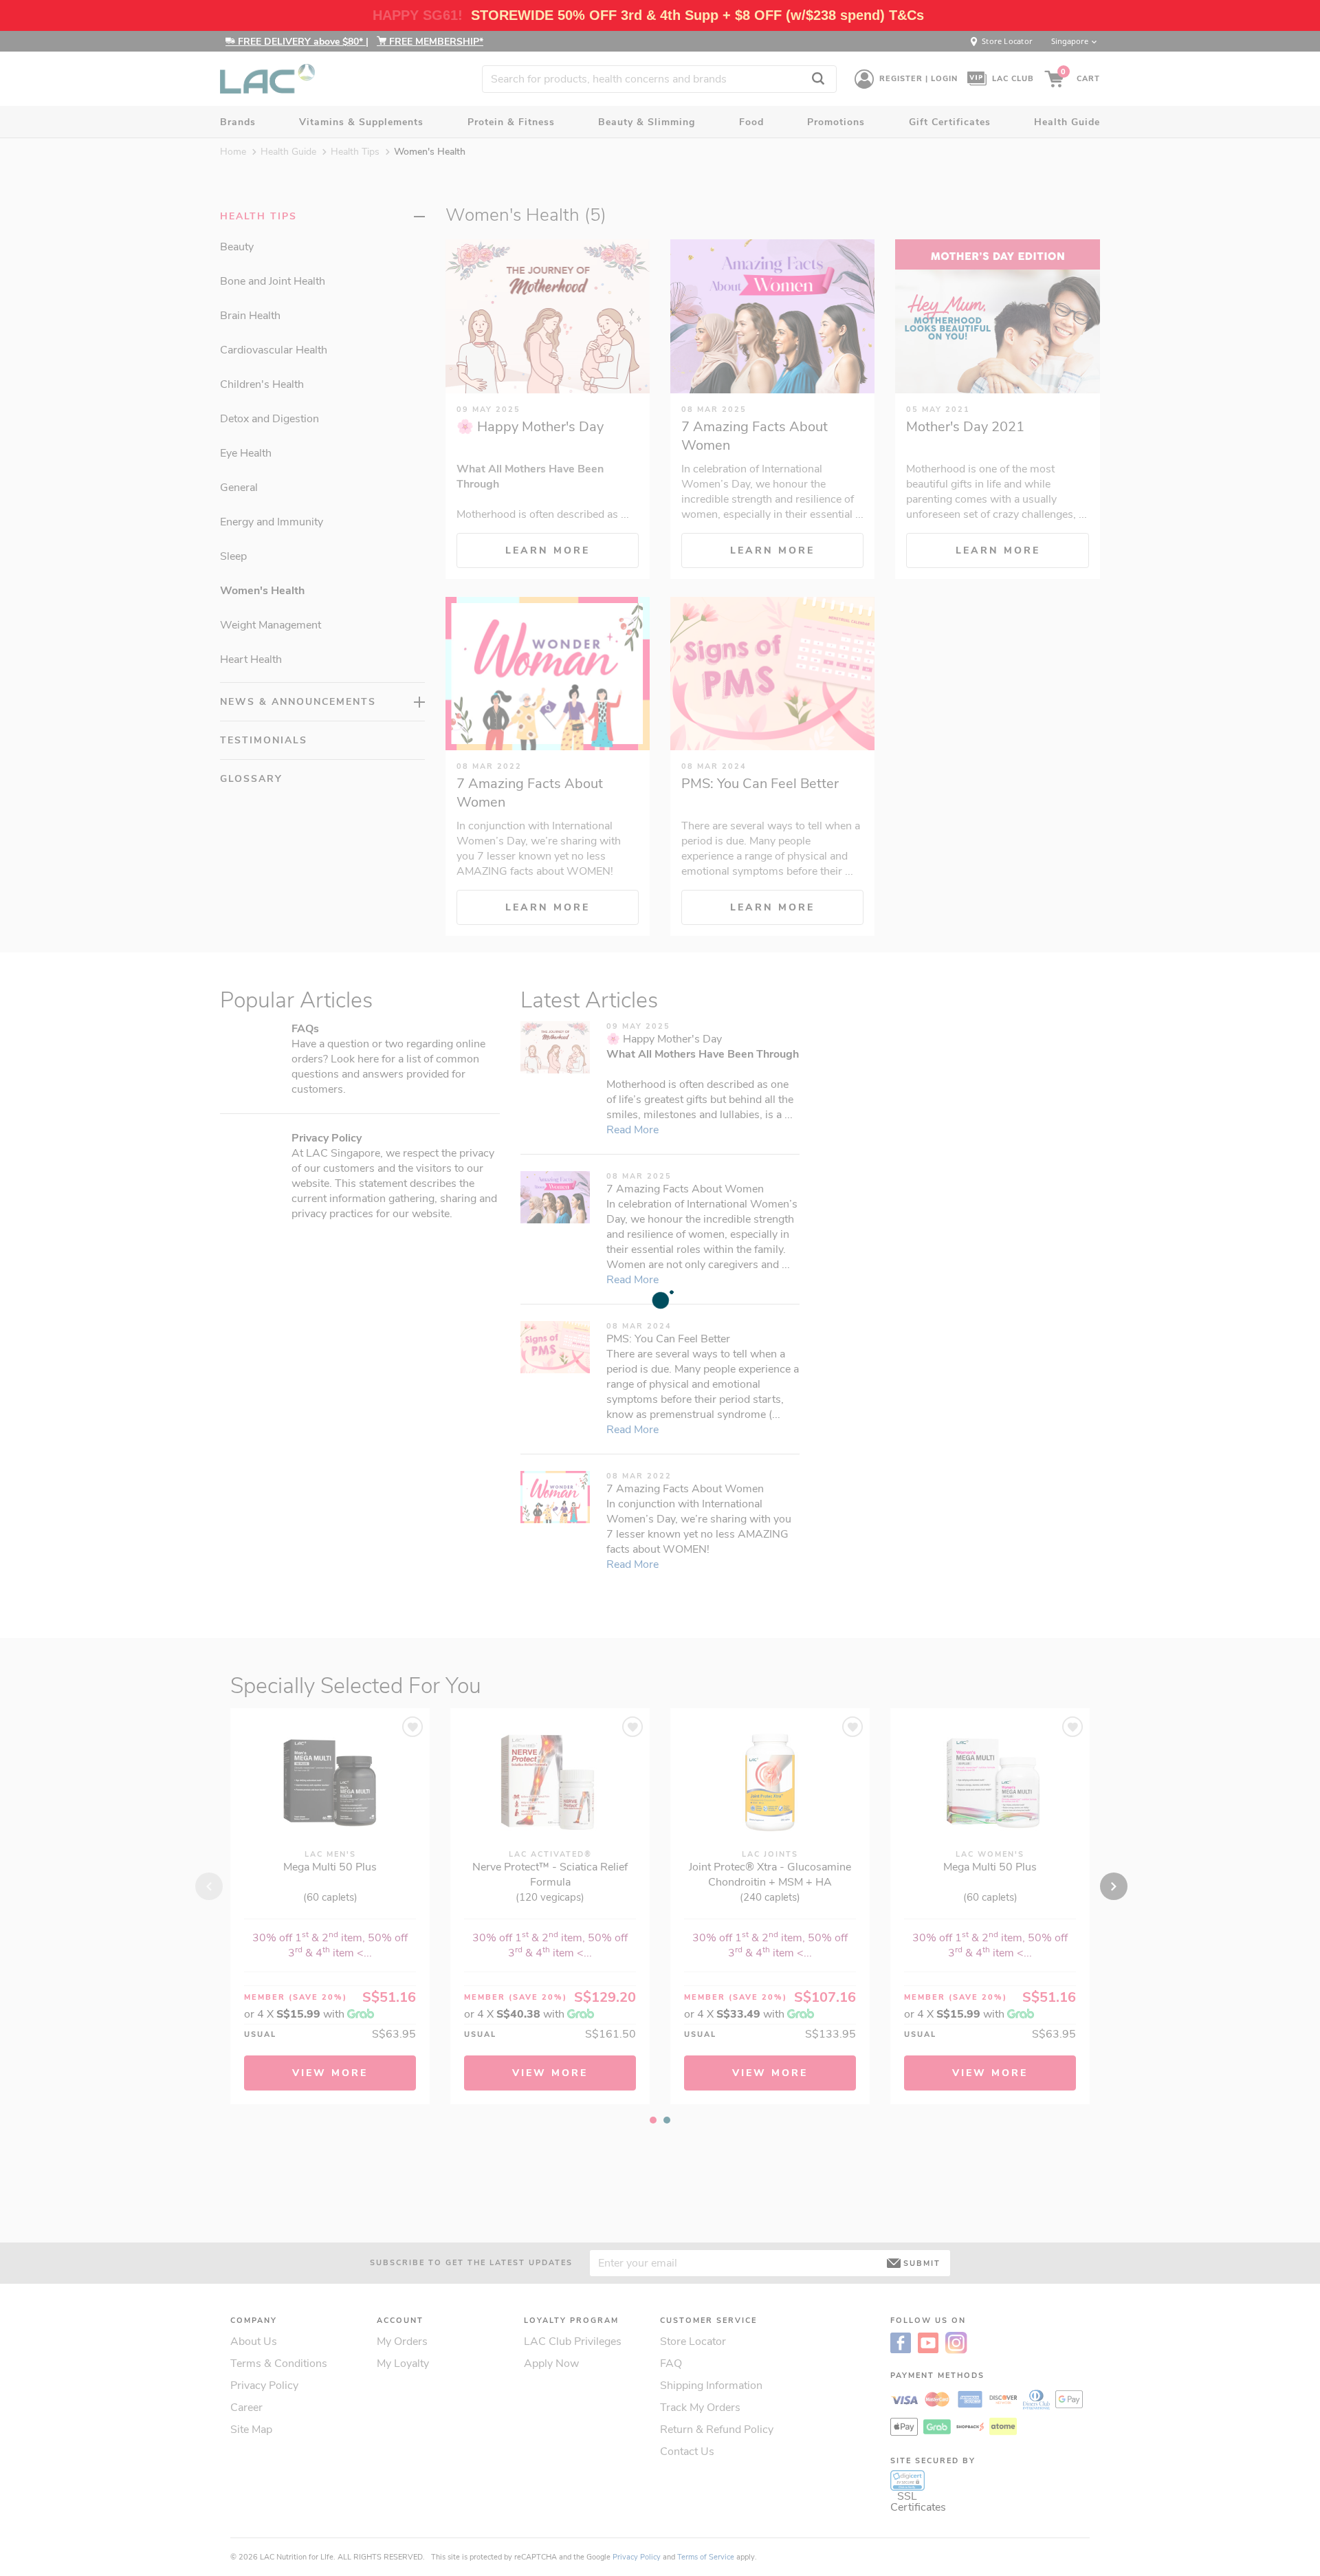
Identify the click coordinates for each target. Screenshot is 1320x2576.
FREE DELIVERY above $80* (300, 42)
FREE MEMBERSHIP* (435, 42)
